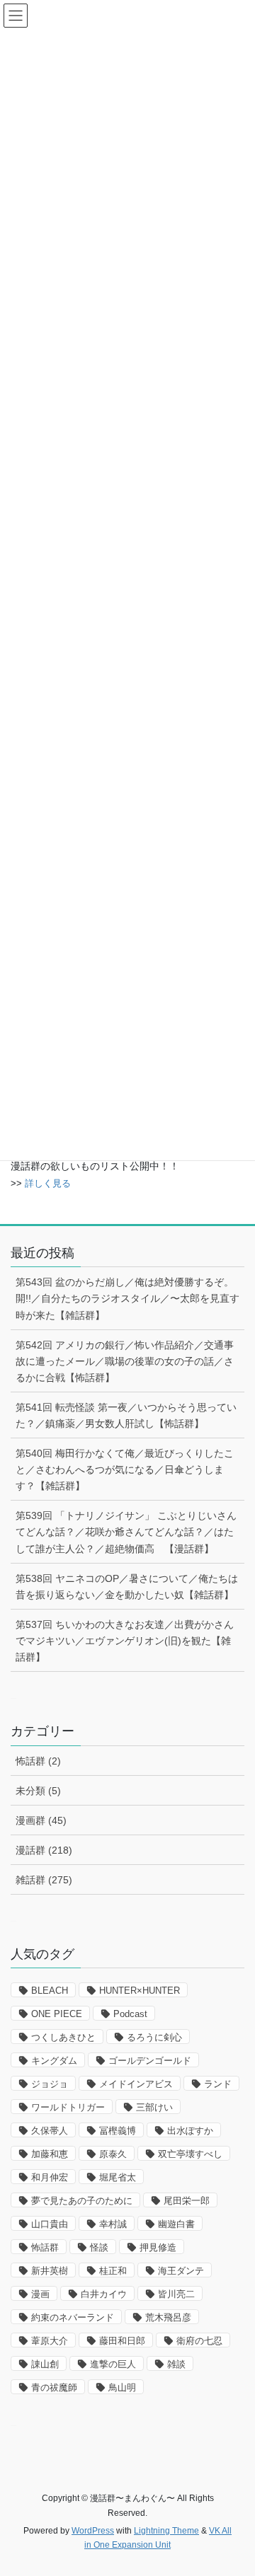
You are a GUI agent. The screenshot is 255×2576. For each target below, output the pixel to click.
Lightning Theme (166, 2531)
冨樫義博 (118, 2131)
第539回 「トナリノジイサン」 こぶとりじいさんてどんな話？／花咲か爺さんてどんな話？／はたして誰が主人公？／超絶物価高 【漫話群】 (126, 1532)
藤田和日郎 (122, 2341)
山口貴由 (50, 2224)
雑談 (176, 2364)
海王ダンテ (181, 2271)
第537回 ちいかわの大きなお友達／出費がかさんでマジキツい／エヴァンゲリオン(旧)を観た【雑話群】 (125, 1641)
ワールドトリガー (68, 2107)
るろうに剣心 (154, 2037)
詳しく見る (48, 1183)
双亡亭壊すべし (190, 2154)
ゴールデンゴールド (150, 2061)
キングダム (54, 2061)
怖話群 (45, 2247)
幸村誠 (113, 2224)
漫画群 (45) (41, 1820)
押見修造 (158, 2247)
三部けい (154, 2107)
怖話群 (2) (38, 1761)
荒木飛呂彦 (168, 2317)
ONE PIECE (57, 2014)
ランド (218, 2084)
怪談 (99, 2247)
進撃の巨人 (113, 2364)
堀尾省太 (118, 2177)
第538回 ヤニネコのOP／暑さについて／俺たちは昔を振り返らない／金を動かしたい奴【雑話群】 (127, 1587)
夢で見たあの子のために (82, 2201)
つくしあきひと (63, 2037)
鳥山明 (122, 2387)
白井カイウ (104, 2294)
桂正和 (113, 2271)
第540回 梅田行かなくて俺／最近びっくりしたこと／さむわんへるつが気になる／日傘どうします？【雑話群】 (125, 1469)
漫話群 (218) (44, 1850)
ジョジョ (50, 2084)
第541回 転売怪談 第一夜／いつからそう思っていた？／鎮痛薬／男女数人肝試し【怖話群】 (126, 1415)
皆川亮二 (176, 2294)
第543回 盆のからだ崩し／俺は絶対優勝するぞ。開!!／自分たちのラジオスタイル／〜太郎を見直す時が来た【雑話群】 (127, 1298)
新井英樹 (50, 2271)
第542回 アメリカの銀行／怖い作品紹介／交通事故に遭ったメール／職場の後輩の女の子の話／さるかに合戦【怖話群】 (125, 1361)
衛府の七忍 (199, 2341)
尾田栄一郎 (187, 2201)
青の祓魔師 (54, 2387)
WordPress (93, 2531)
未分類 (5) (38, 1791)
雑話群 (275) (44, 1880)
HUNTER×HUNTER (140, 1991)
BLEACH (50, 1991)
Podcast (130, 2014)
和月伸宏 (50, 2177)
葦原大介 (50, 2341)
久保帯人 (50, 2131)
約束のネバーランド (73, 2317)
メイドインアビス (136, 2084)
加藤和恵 (50, 2154)
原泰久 (113, 2154)
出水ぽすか (190, 2131)
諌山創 (45, 2364)
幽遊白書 (176, 2224)
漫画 (40, 2294)
